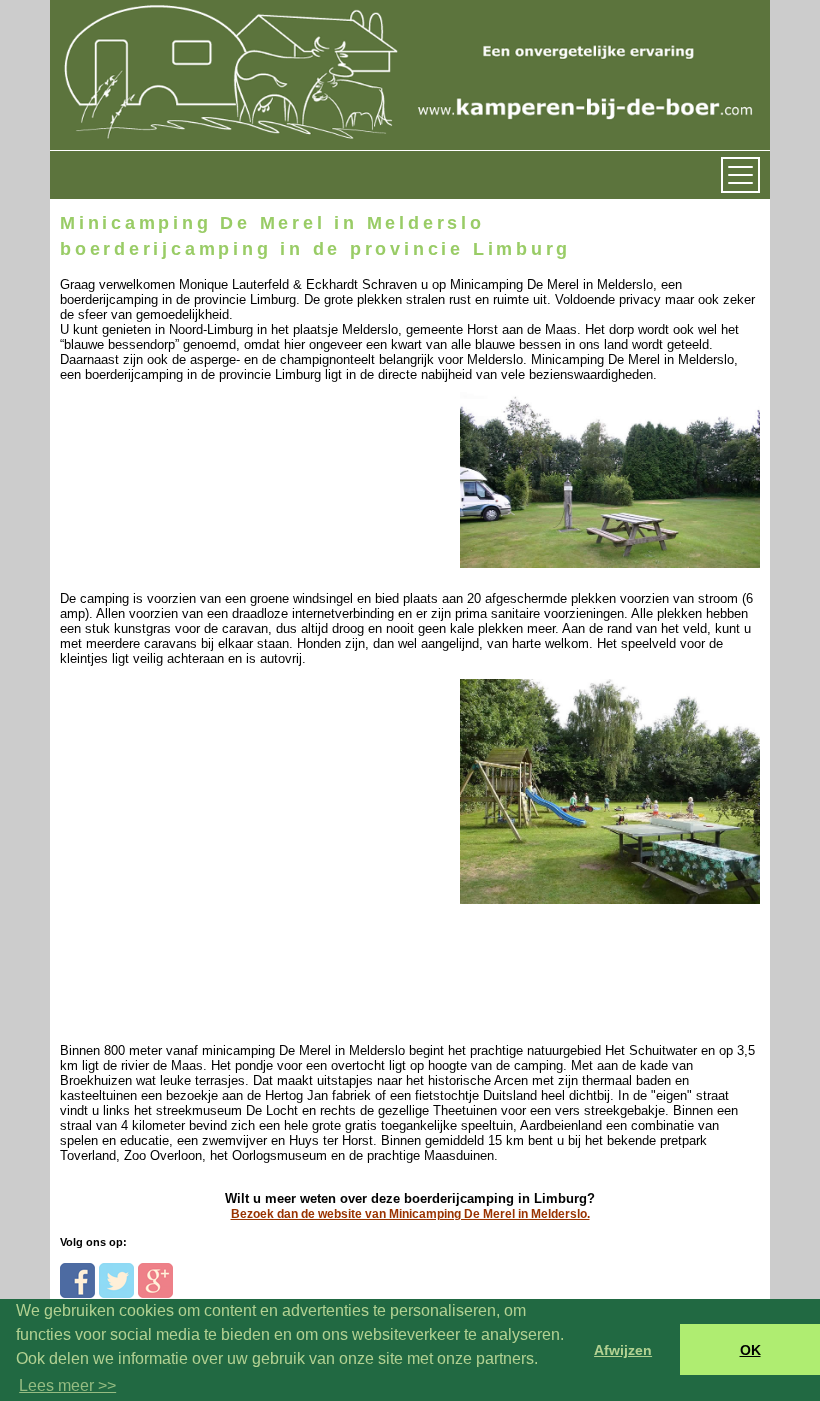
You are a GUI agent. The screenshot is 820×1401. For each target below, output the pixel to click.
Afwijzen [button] (623, 1350)
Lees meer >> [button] (67, 1385)
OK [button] (750, 1350)
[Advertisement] (197, 804)
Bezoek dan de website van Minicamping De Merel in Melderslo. (410, 1214)
